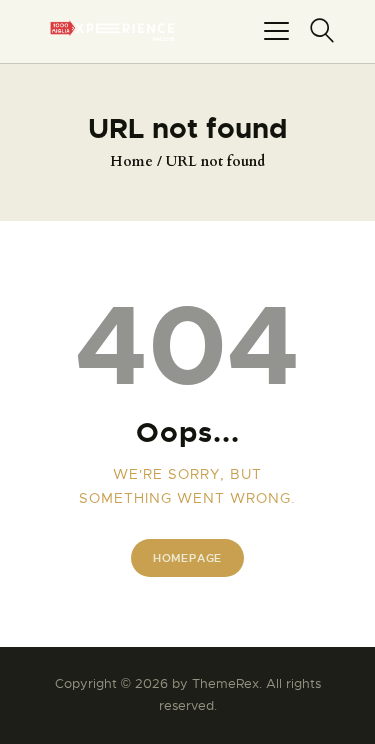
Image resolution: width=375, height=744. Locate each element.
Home (131, 161)
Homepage (187, 558)
